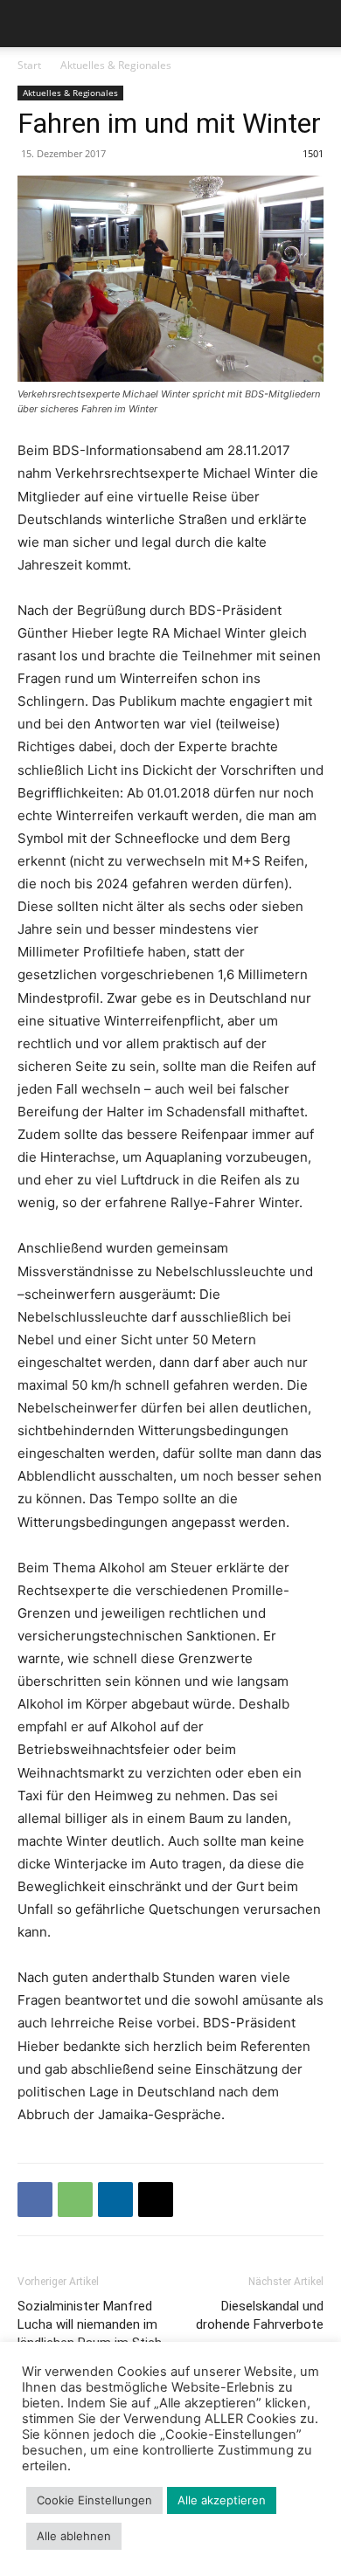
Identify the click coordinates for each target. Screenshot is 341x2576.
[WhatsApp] (75, 2200)
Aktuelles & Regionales (116, 65)
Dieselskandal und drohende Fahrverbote (260, 2315)
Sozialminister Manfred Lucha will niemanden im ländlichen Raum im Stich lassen (90, 2334)
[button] (30, 24)
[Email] (156, 2200)
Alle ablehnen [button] (74, 2536)
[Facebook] (35, 2200)
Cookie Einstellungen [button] (94, 2500)
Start (29, 65)
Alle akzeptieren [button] (222, 2500)
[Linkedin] (115, 2200)
